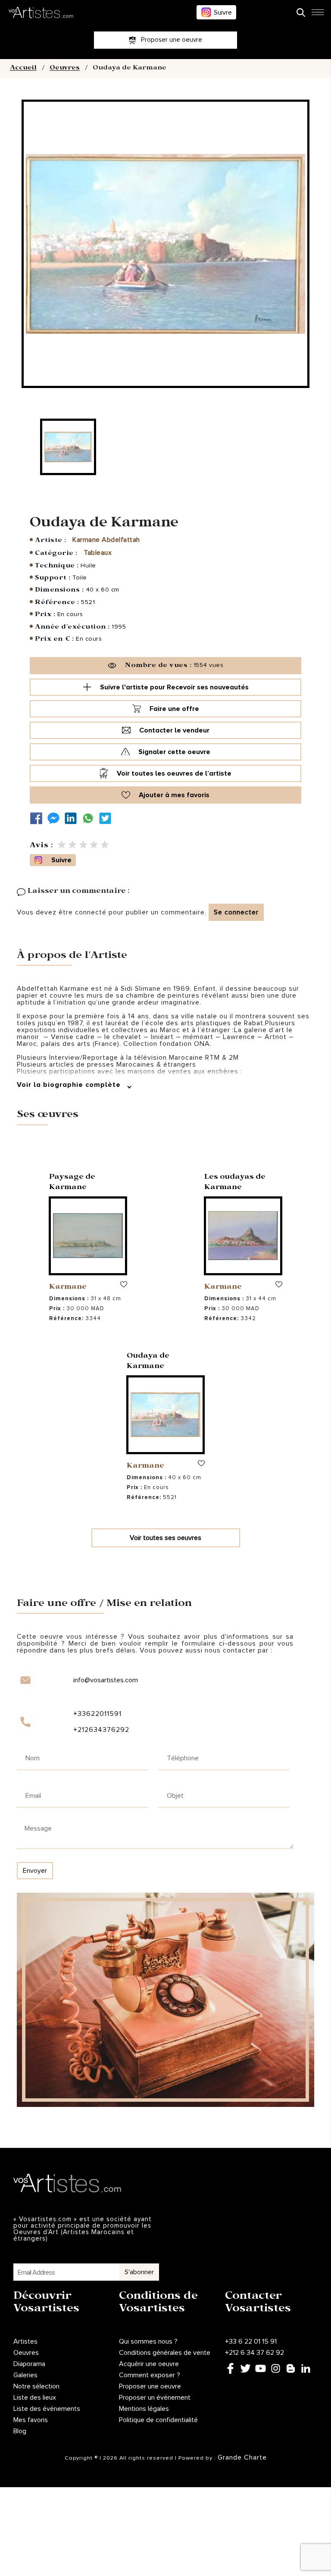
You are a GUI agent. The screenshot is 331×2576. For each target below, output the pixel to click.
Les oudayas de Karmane (235, 1183)
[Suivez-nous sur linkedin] (73, 818)
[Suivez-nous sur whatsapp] (90, 818)
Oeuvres (65, 69)
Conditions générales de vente (165, 2353)
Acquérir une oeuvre (149, 2364)
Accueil (23, 69)
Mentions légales (144, 2409)
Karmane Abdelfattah (106, 540)
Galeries (25, 2375)
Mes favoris (31, 2420)
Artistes (25, 2341)
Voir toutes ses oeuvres (165, 1538)
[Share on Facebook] (38, 818)
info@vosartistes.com (106, 1680)
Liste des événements (47, 2409)
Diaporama (29, 2364)
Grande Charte (242, 2457)
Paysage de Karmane (72, 1183)
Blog (20, 2431)
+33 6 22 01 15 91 (251, 2341)
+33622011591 (97, 1714)
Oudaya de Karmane (148, 1362)
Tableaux (98, 553)
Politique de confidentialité (158, 2420)
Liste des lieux (35, 2398)
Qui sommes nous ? (148, 2341)
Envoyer (35, 1871)
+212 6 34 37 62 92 (254, 2353)
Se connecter (236, 912)
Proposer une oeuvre (150, 2386)
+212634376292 (101, 1730)
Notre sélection (36, 2386)
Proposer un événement (155, 2398)
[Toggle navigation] (318, 15)
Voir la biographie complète (70, 1085)
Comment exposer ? (150, 2375)
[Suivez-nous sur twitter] (107, 818)
